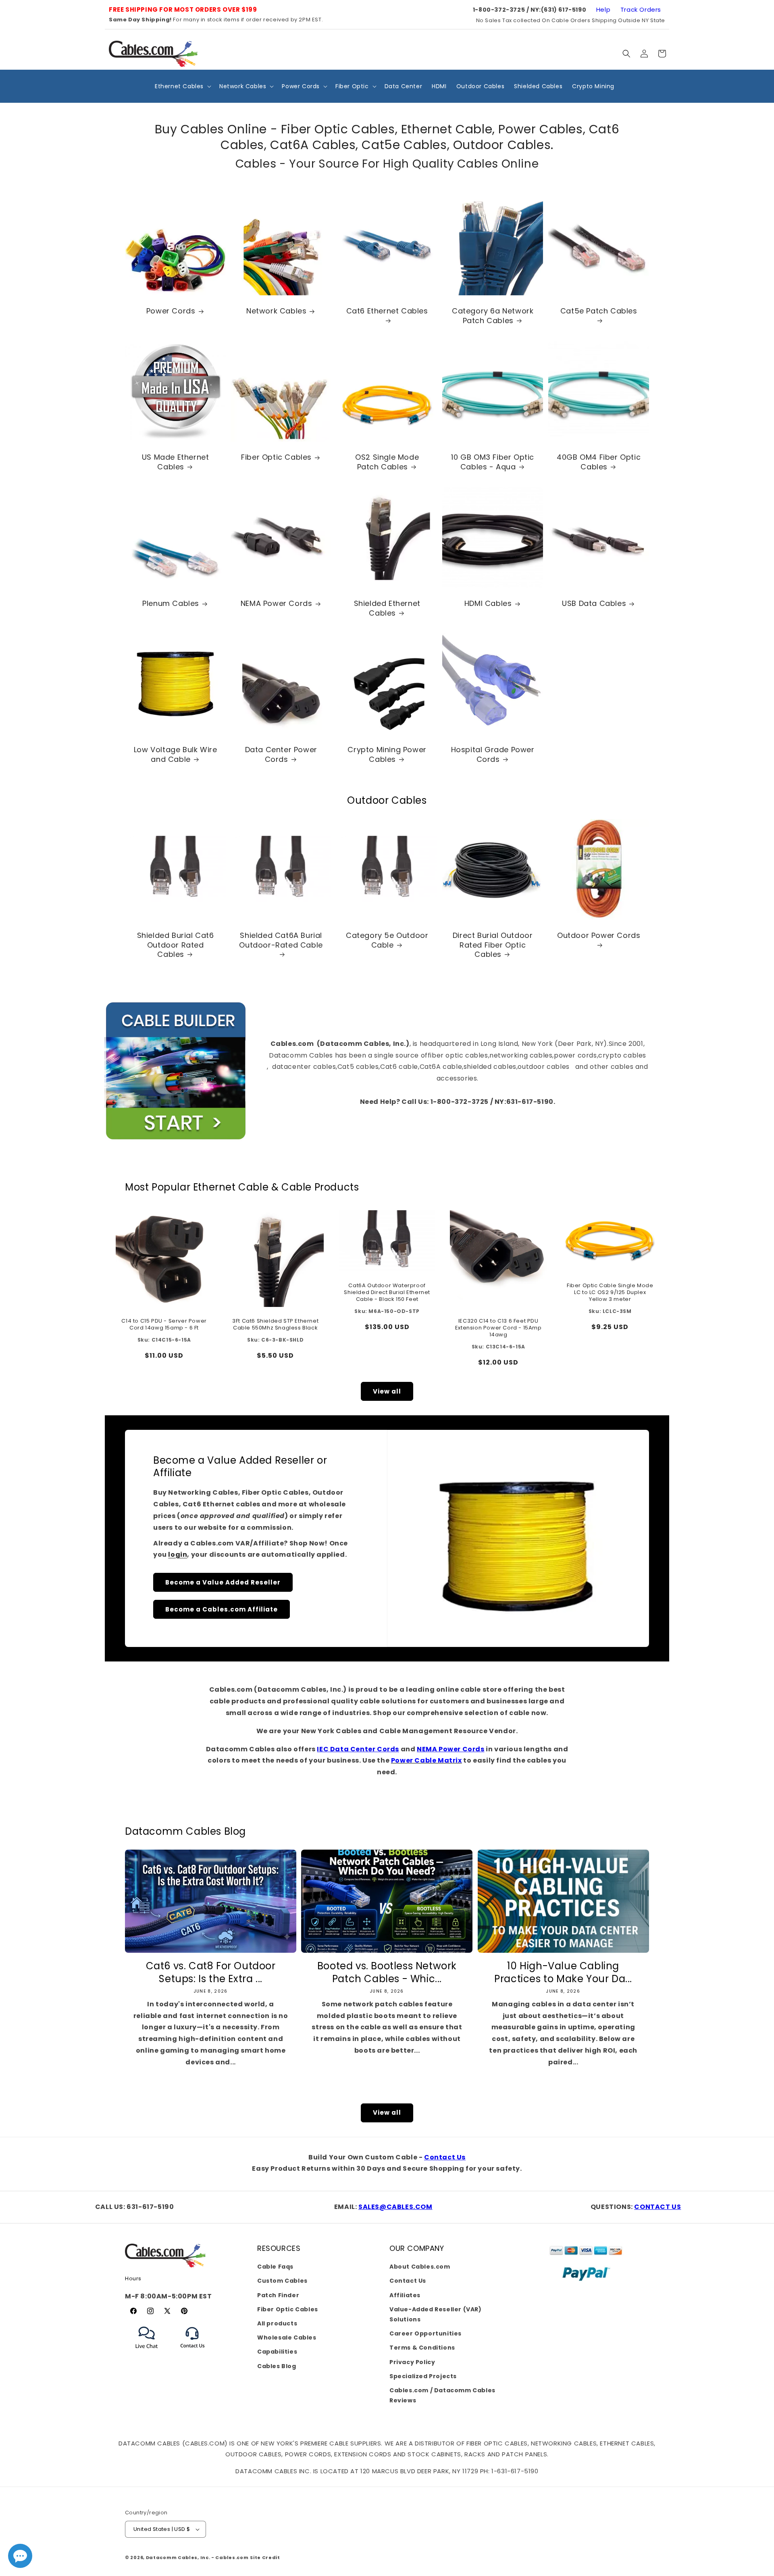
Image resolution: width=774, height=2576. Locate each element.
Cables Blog (277, 2366)
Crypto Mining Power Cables (387, 755)
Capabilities (277, 2352)
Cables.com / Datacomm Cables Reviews (442, 2395)
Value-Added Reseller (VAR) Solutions (436, 2314)
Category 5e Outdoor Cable (387, 940)
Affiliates (405, 2295)
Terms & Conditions (422, 2348)
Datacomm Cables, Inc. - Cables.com (197, 2557)
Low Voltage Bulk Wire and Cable (176, 755)
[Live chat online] (20, 2556)
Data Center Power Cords (281, 755)
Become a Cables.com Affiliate (222, 1609)
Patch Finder (278, 2295)
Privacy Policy (412, 2362)
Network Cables (276, 311)
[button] (626, 54)
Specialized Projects (423, 2376)
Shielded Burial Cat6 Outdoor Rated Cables (176, 945)
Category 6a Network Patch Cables (493, 316)
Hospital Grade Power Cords (493, 755)
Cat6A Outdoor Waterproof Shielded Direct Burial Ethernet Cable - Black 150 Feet (387, 1293)
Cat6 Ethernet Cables (387, 311)
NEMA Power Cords (277, 604)
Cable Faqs (275, 2267)
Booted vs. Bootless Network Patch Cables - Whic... (387, 1972)
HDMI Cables (488, 604)
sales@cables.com (395, 2207)
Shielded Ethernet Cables (387, 609)
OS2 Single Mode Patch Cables (387, 462)
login (178, 1555)
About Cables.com (420, 2267)
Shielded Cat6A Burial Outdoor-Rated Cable (281, 940)
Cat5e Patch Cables (598, 311)
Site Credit (265, 2557)
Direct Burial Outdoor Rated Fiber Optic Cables (493, 945)
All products (277, 2323)
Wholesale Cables (287, 2337)
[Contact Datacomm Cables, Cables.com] (193, 2353)
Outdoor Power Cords (599, 935)
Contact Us (445, 2157)
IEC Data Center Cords (358, 1749)
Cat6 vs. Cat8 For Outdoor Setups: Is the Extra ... (211, 1972)
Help (603, 9)
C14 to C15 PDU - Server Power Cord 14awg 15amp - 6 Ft (164, 1325)
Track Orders (641, 9)
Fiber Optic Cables (277, 457)
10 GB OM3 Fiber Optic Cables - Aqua (493, 462)
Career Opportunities (425, 2333)
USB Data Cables (594, 604)
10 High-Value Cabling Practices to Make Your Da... (563, 1972)
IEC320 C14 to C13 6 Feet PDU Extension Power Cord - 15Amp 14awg (498, 1328)
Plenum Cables (171, 604)
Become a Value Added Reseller (223, 1582)
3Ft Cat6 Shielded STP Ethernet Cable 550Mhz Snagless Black (276, 1325)
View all (387, 1391)
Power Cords (171, 311)
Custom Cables (282, 2281)
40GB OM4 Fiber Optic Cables (599, 462)
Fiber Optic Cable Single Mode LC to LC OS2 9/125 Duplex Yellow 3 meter (610, 1293)
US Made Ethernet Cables (176, 462)
